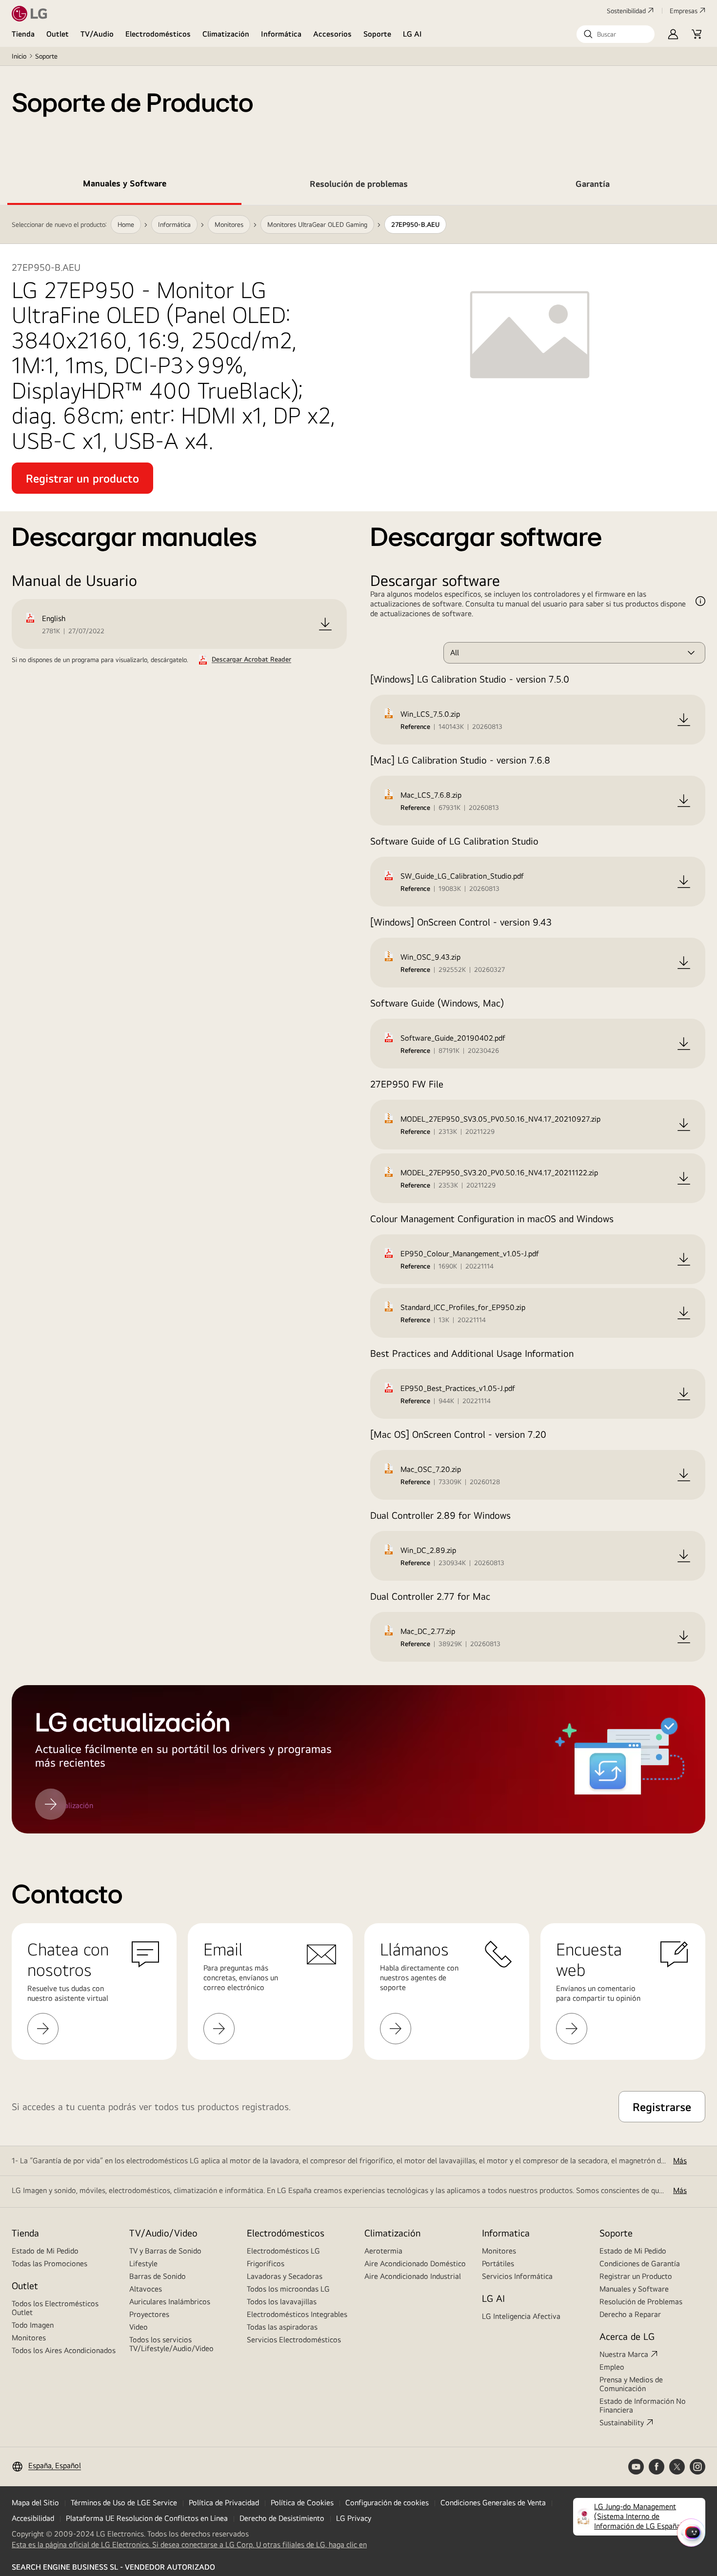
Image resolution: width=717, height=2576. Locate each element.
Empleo (612, 2367)
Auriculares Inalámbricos (170, 2302)
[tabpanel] (358, 1019)
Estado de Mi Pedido (45, 2251)
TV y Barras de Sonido (165, 2251)
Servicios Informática (517, 2276)
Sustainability (622, 2423)
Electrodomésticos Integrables (297, 2314)
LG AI (412, 34)
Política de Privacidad (224, 2503)
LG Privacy (354, 2518)
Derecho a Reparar (630, 2314)
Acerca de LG (627, 2336)
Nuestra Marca (624, 2354)
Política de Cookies (302, 2503)
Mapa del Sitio (35, 2503)
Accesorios (332, 34)
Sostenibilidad (626, 11)
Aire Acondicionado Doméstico (415, 2264)
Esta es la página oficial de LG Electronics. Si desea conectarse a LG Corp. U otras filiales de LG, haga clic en (189, 2545)
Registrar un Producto (636, 2276)
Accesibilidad (33, 2518)
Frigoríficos (266, 2264)
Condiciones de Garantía (640, 2264)
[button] (616, 34)
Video (139, 2327)
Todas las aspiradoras (282, 2327)
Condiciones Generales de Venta (493, 2503)
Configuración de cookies (387, 2503)
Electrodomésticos (158, 34)
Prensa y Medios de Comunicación (631, 2384)
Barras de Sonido (158, 2276)
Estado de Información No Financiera (643, 2405)
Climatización (226, 34)
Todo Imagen (33, 2325)
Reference (415, 726)
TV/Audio (97, 34)
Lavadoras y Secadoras (285, 2276)
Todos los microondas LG (288, 2289)
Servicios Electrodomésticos (294, 2340)
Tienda (23, 34)
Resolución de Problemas (641, 2302)
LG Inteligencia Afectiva (521, 2316)
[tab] (124, 185)
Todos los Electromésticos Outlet (55, 2308)
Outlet (58, 34)
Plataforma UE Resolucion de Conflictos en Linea (147, 2518)
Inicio (19, 56)
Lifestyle (143, 2264)
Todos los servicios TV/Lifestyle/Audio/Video (171, 2344)
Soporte (377, 34)
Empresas (684, 11)
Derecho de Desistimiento (282, 2518)
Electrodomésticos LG (283, 2251)
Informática (281, 34)
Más (680, 2161)
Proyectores (149, 2314)
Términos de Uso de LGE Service (124, 2503)
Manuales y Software (634, 2289)
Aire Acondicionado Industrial (413, 2276)
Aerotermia (383, 2251)
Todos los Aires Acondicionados (64, 2350)
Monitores (29, 2338)
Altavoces (146, 2289)
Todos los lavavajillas (282, 2302)
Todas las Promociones (50, 2264)
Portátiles (498, 2264)
